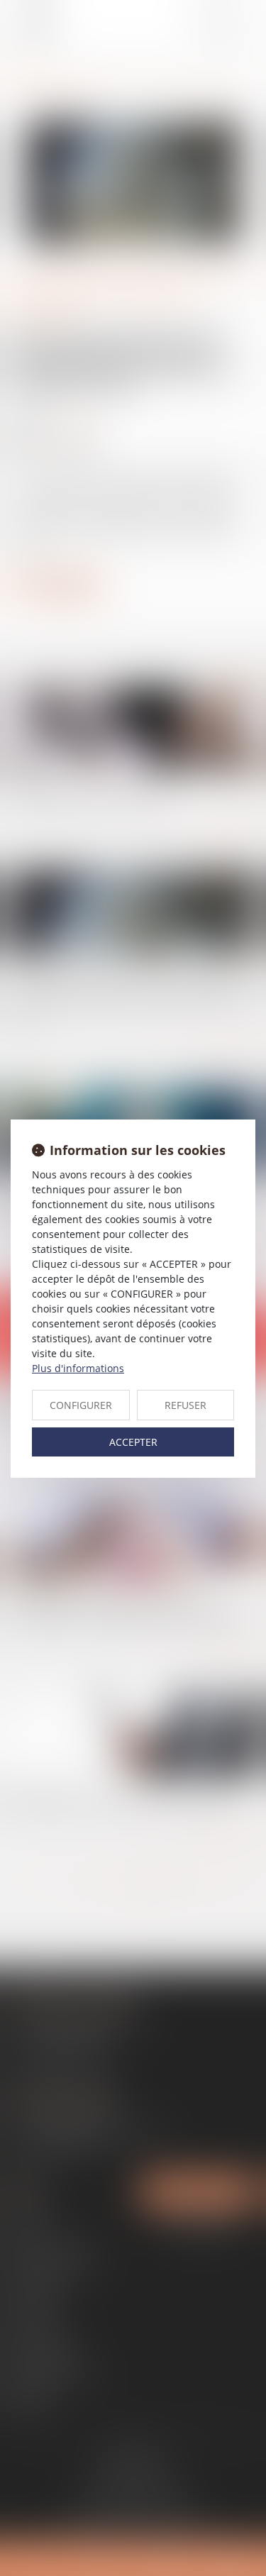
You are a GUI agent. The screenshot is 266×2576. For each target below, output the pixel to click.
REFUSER (185, 1405)
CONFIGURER (81, 1405)
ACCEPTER (133, 1442)
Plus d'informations (78, 1368)
